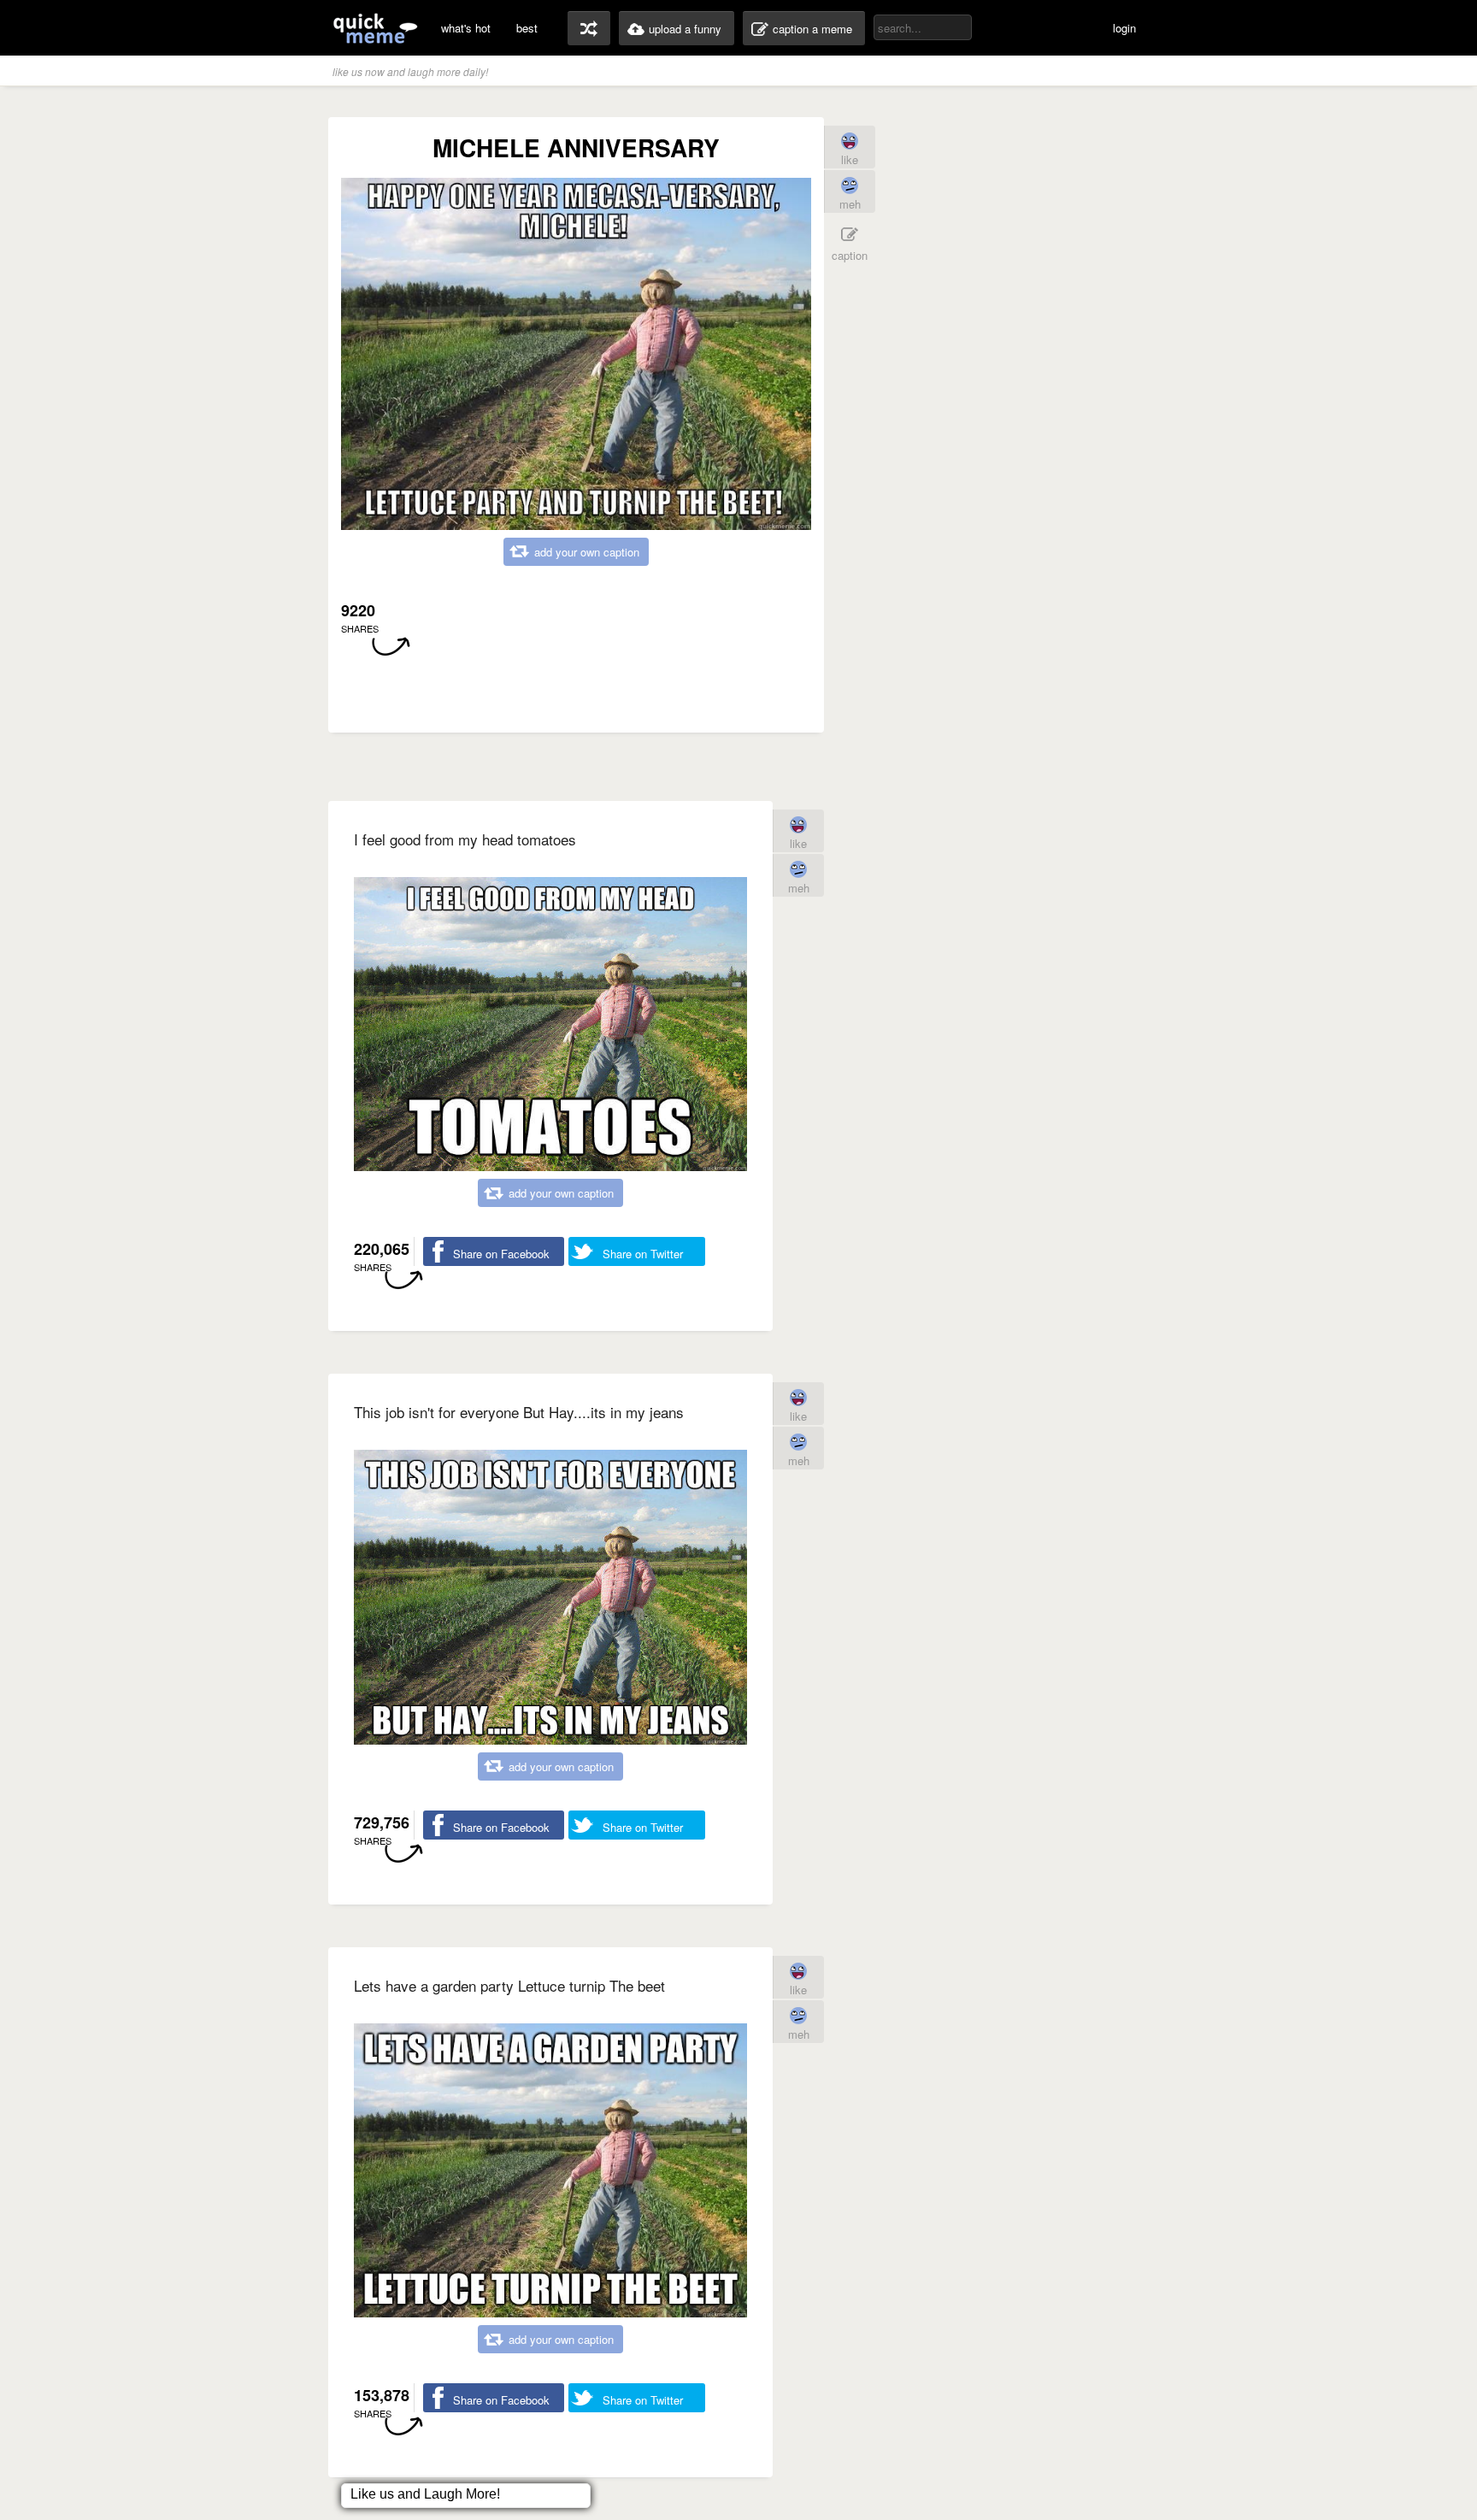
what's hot (466, 28)
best (527, 28)
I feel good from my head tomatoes (465, 839)
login (1124, 28)
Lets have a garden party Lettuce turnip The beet (509, 1985)
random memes (589, 28)
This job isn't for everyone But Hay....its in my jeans (519, 1412)
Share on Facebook (501, 1254)
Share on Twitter (643, 1254)
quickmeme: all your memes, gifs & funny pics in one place (375, 28)
